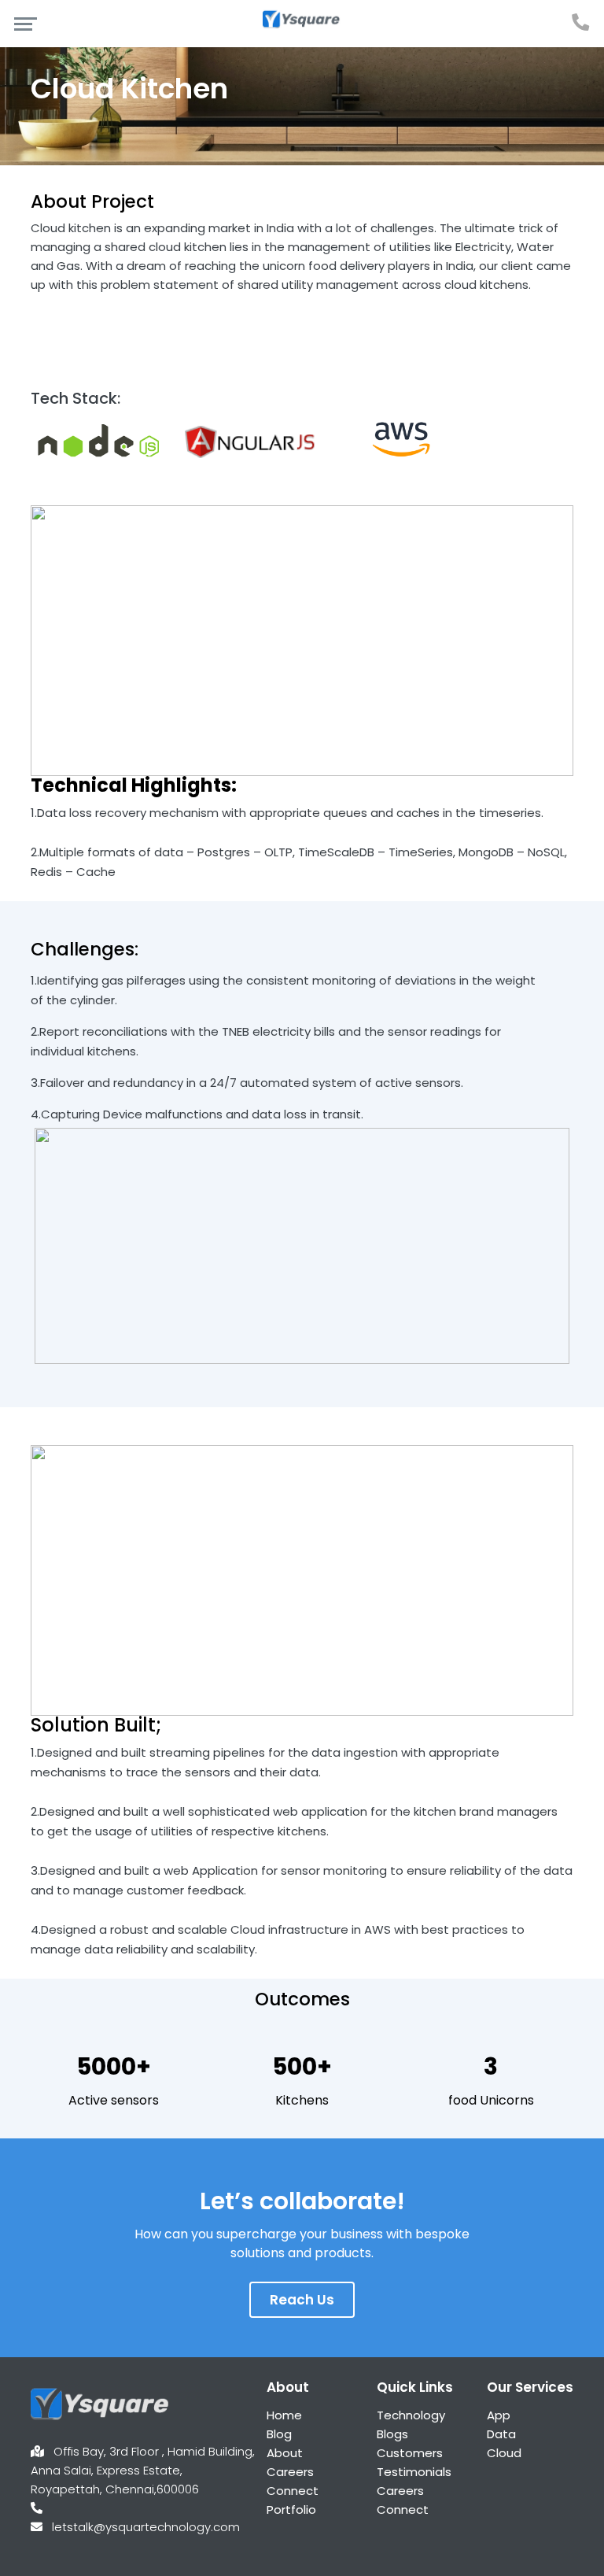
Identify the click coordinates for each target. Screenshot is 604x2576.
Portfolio (291, 2509)
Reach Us (302, 2300)
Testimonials (414, 2472)
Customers (410, 2453)
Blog (279, 2434)
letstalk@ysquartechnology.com (146, 2527)
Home (284, 2415)
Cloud (504, 2453)
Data (501, 2434)
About (285, 2453)
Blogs (392, 2434)
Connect (293, 2491)
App (499, 2415)
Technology (411, 2415)
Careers (290, 2472)
